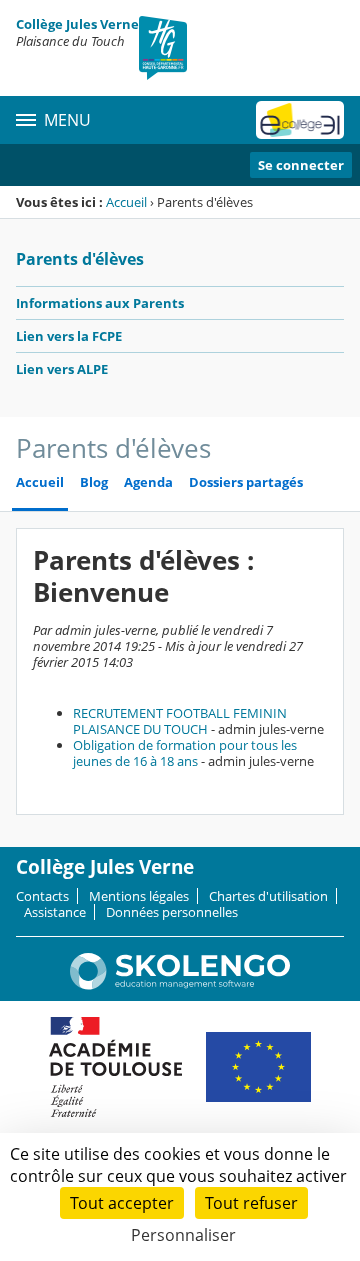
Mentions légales (139, 896)
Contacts (42, 896)
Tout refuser (251, 1203)
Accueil (126, 202)
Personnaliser (183, 1235)
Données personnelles (172, 912)
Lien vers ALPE (62, 369)
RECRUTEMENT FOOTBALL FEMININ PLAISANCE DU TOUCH (180, 721)
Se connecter (301, 165)
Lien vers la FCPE (69, 336)
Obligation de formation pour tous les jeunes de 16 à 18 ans (185, 753)
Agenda (148, 482)
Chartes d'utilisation (268, 896)
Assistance (55, 912)
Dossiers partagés (246, 482)
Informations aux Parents (100, 303)
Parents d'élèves (80, 259)
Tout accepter (122, 1203)
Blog (94, 482)
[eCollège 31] (300, 120)
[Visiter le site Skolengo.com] (180, 985)
